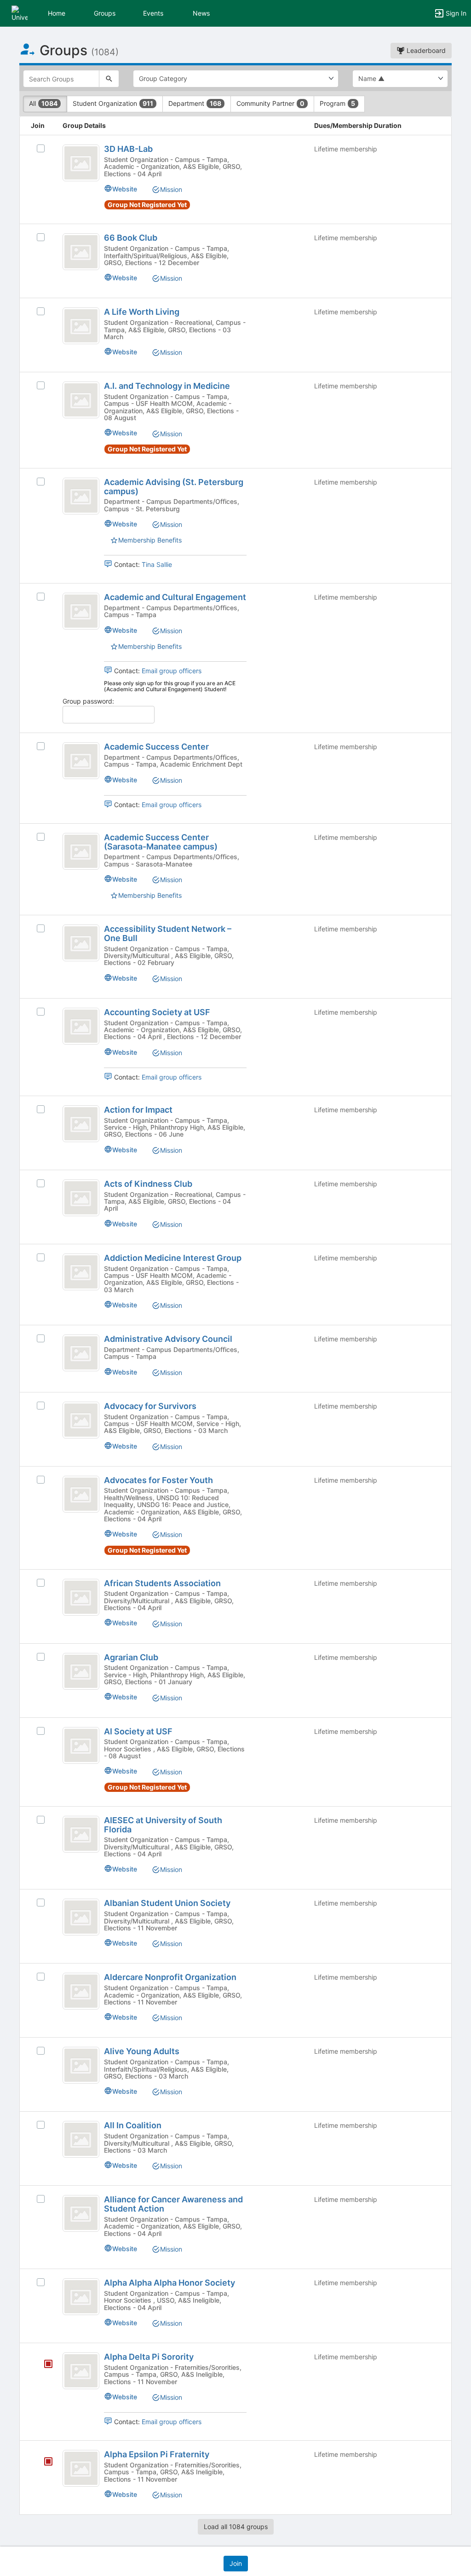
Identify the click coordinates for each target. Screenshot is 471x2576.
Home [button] (57, 13)
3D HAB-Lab (128, 149)
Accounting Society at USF (157, 1012)
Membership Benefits (150, 540)
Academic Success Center (156, 747)
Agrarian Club (131, 1657)
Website (125, 189)
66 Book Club (131, 238)
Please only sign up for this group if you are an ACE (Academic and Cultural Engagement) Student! (170, 686)
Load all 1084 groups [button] (236, 2527)
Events (153, 13)
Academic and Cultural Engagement (175, 597)
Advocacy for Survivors (150, 1406)
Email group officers (172, 671)
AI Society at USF (138, 1731)
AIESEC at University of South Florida (163, 1825)
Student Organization (113, 103)
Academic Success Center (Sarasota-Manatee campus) (161, 842)
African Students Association (162, 1583)
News (201, 13)
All (43, 103)
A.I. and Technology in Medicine (167, 386)
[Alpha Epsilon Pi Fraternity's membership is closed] (43, 2462)
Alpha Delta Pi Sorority (149, 2357)
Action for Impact (138, 1110)
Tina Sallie (157, 564)
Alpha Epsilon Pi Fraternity (157, 2454)
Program (337, 103)
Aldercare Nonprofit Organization (170, 1977)
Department (195, 103)
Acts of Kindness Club (148, 1184)
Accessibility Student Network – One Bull (168, 933)
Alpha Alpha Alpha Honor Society (169, 2283)
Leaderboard (425, 50)
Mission (171, 189)
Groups (105, 13)
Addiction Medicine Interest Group (173, 1258)
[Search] (109, 79)
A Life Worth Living (142, 312)
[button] (20, 13)
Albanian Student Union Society (167, 1903)
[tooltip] (48, 2365)
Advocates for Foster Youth (158, 1480)
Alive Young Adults (142, 2051)
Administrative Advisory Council (168, 1339)
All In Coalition (133, 2125)
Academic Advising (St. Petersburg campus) (174, 487)
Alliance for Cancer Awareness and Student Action (173, 2204)
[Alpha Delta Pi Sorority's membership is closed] (43, 2365)
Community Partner (270, 103)
